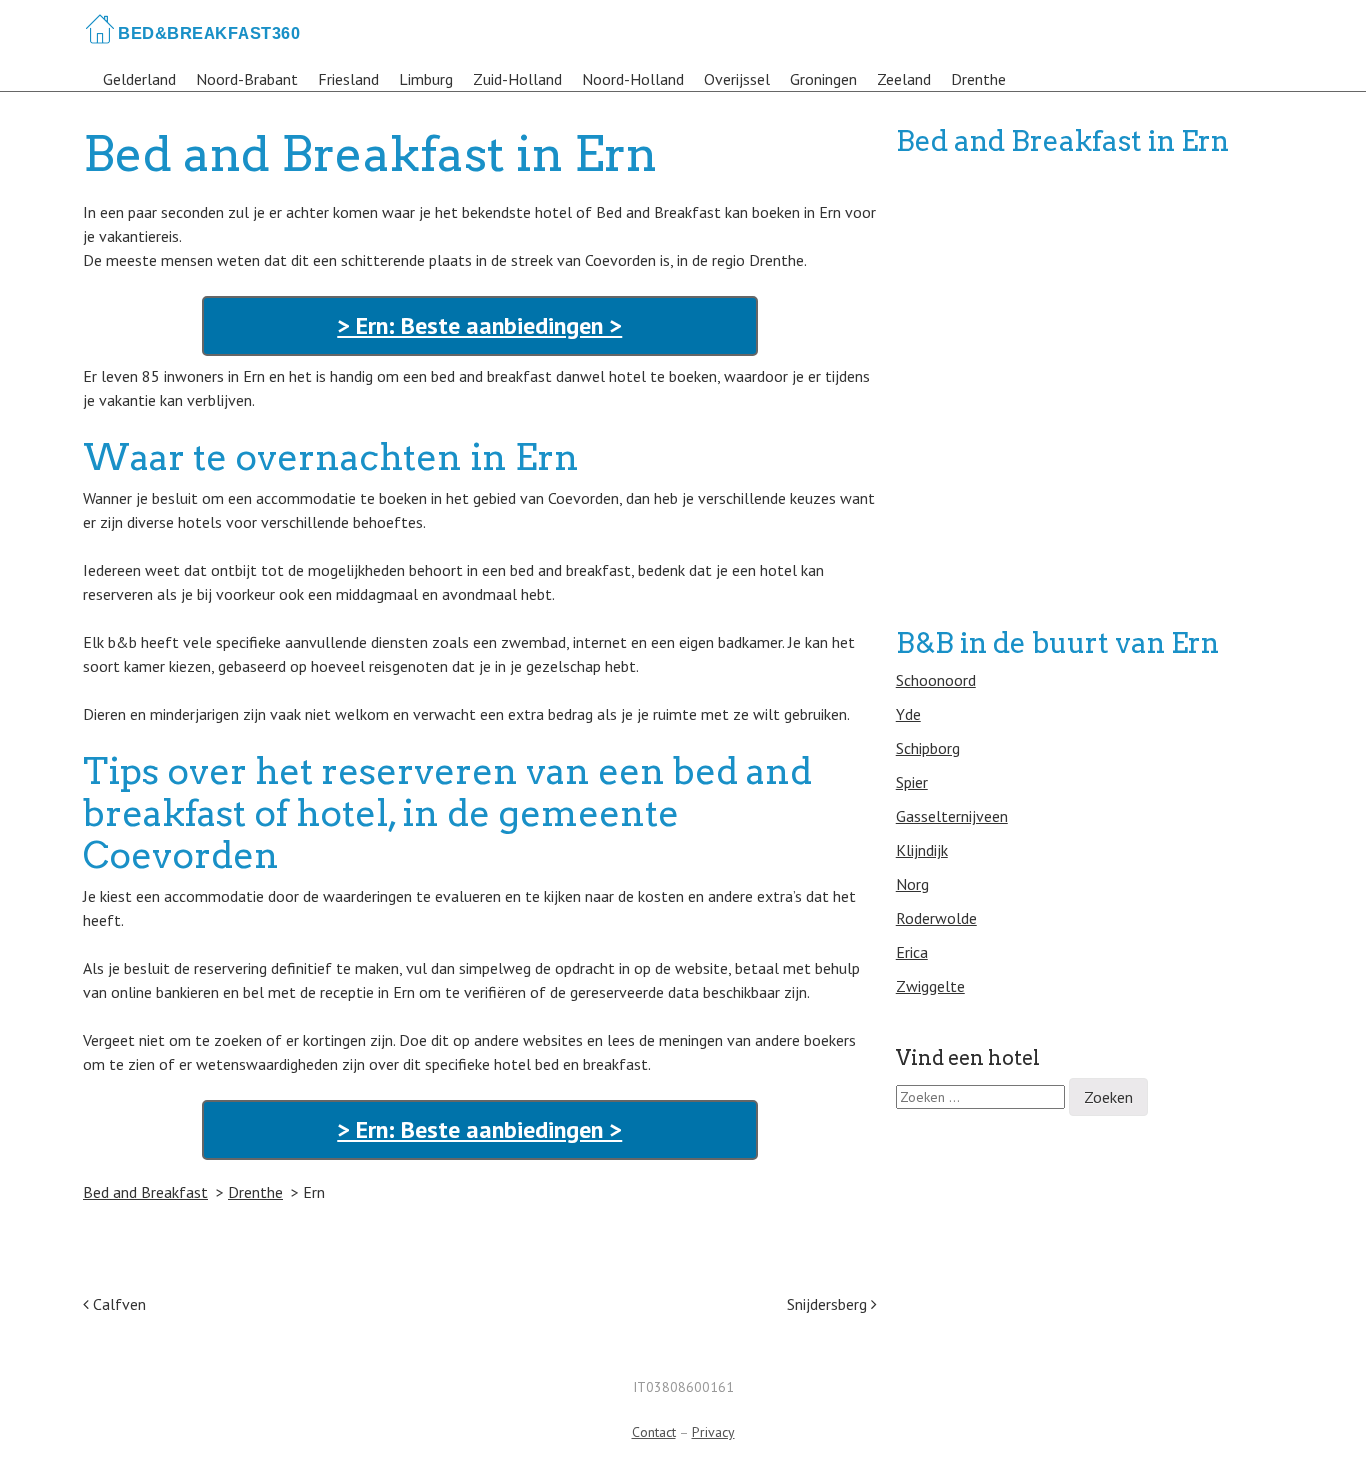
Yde (908, 714)
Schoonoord (936, 680)
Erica (912, 952)
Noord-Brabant (247, 79)
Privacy (713, 1432)
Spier (912, 782)
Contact (654, 1432)
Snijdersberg (829, 1304)
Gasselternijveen (952, 816)
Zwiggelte (930, 986)
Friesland (348, 79)
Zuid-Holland (517, 79)
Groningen (823, 79)
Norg (912, 884)
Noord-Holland (633, 79)
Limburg (426, 79)
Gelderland (139, 79)
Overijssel (737, 79)
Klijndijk (922, 850)
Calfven (117, 1304)
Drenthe (978, 79)
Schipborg (928, 748)
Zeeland (904, 79)
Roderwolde (936, 918)
